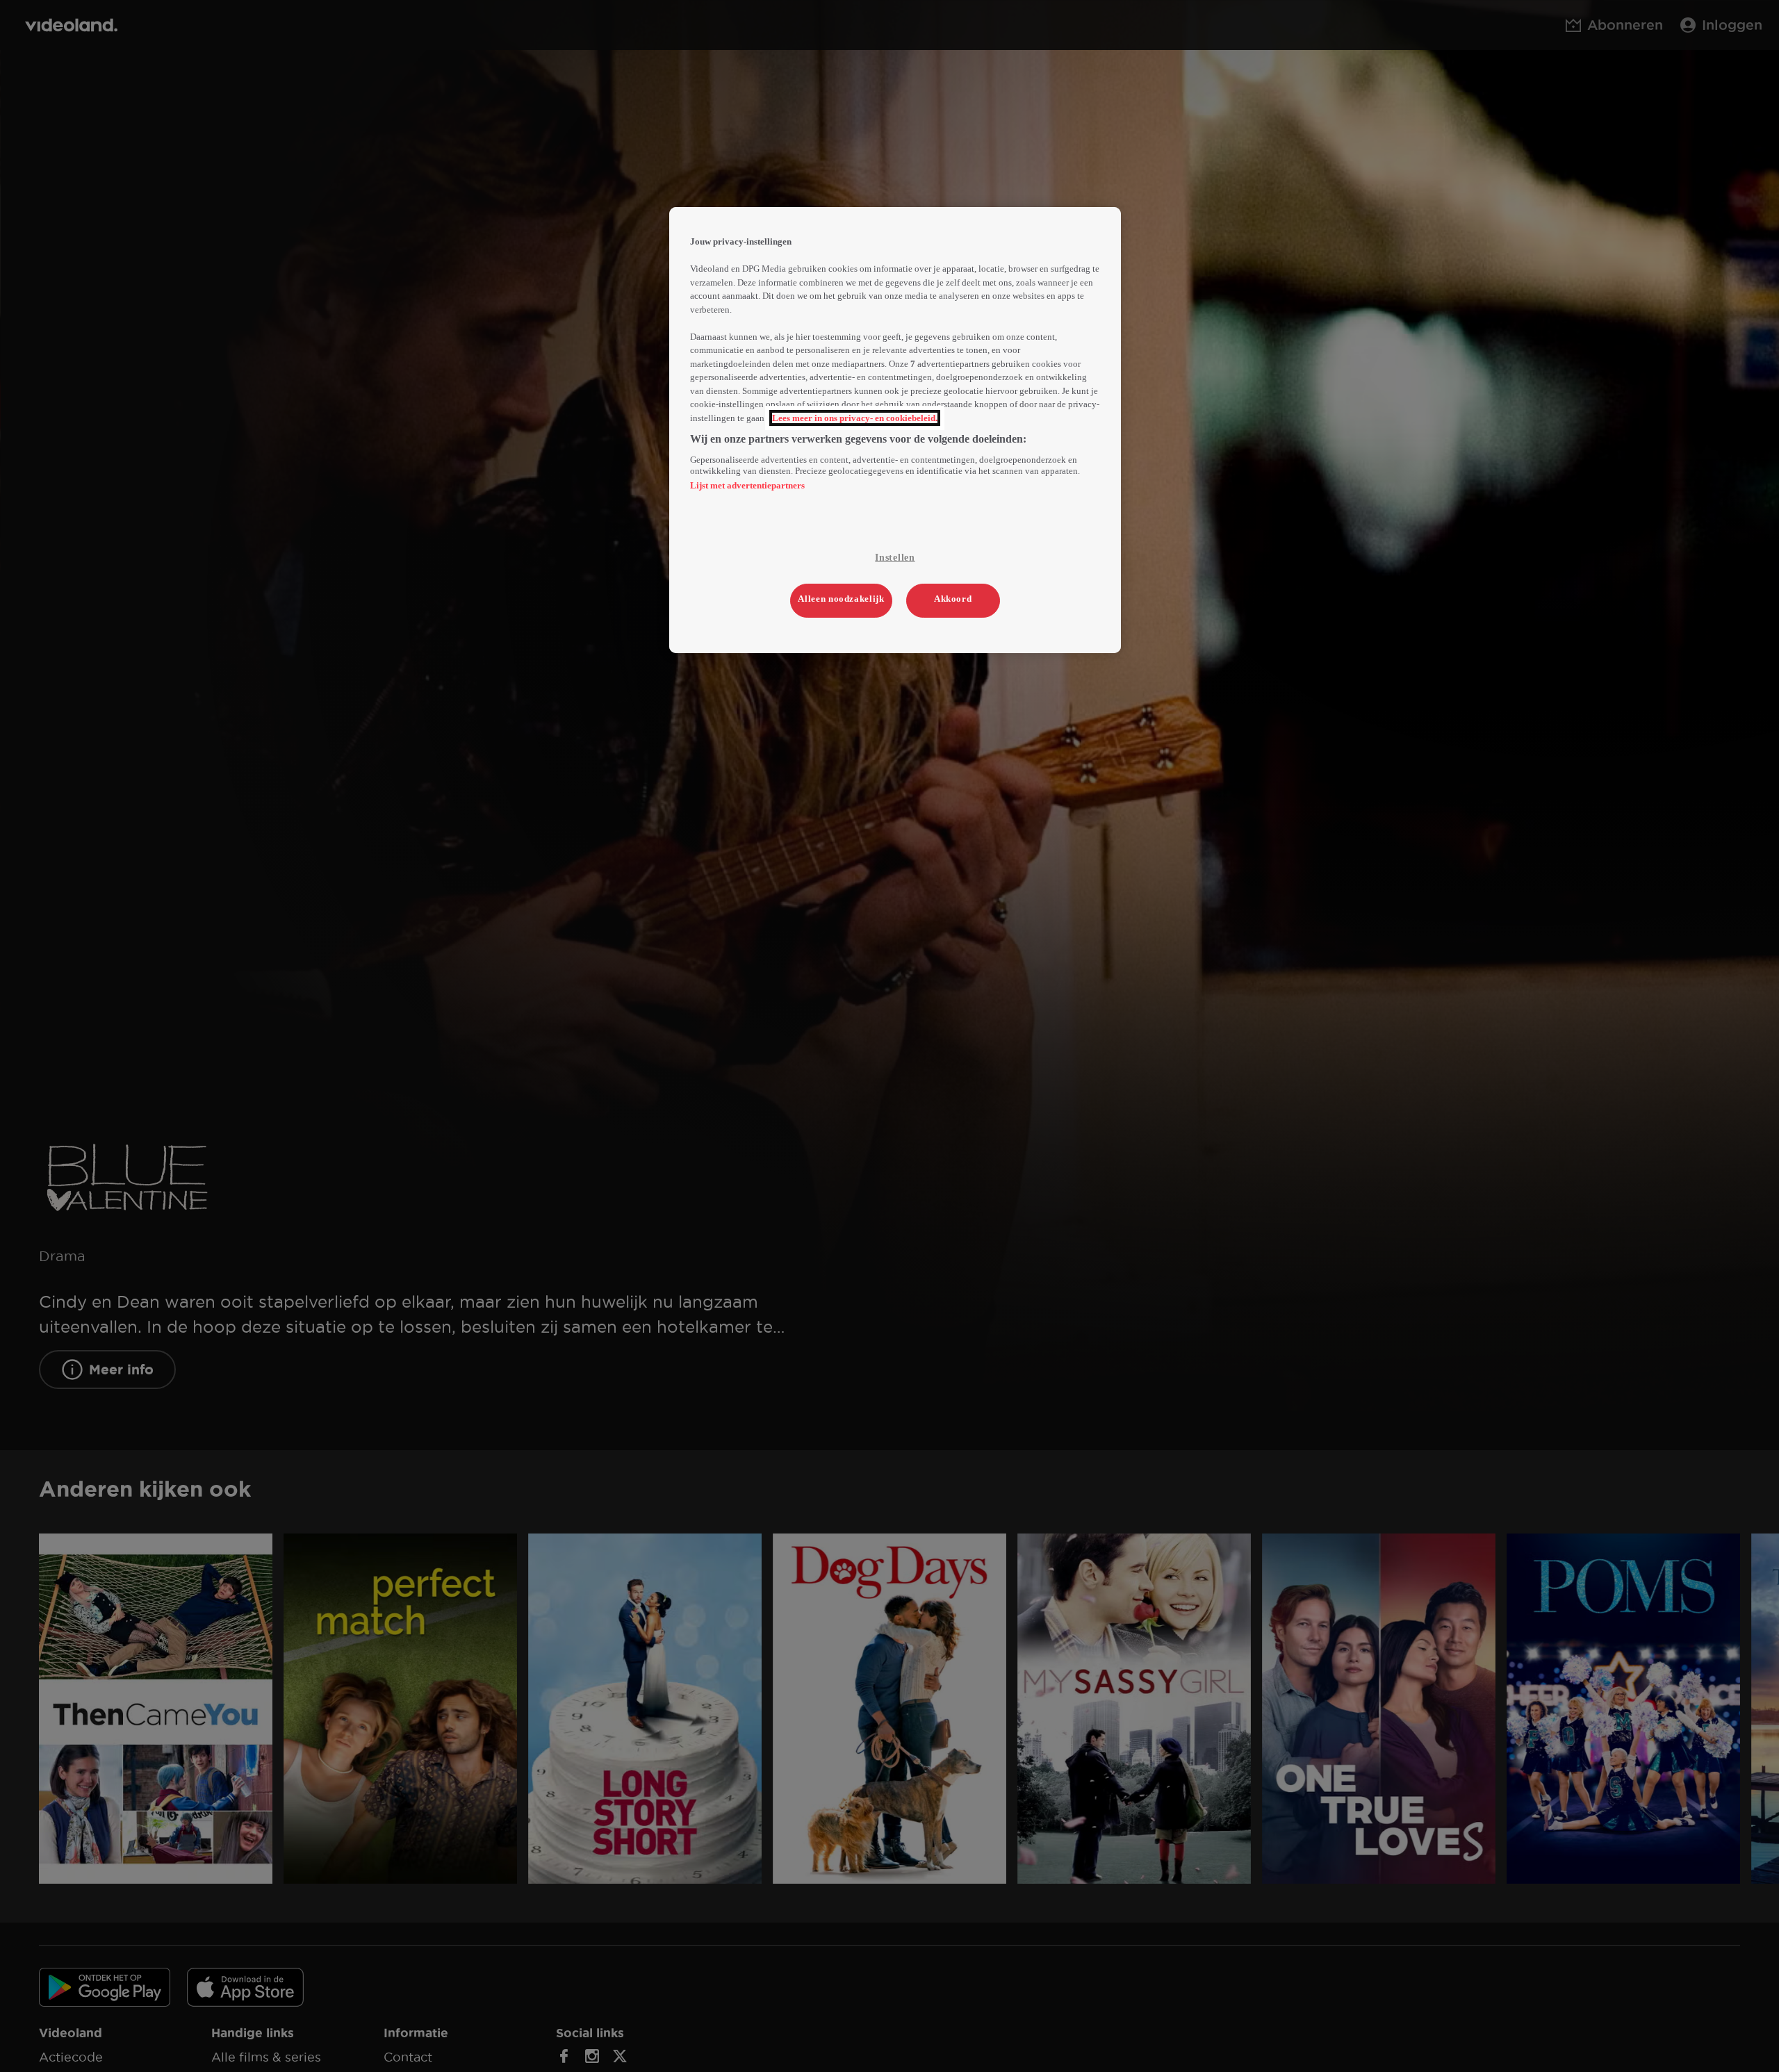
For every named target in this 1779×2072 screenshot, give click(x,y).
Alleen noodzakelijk (841, 599)
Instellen (895, 558)
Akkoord (953, 599)
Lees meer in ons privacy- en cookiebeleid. (855, 418)
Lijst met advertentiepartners (747, 485)
